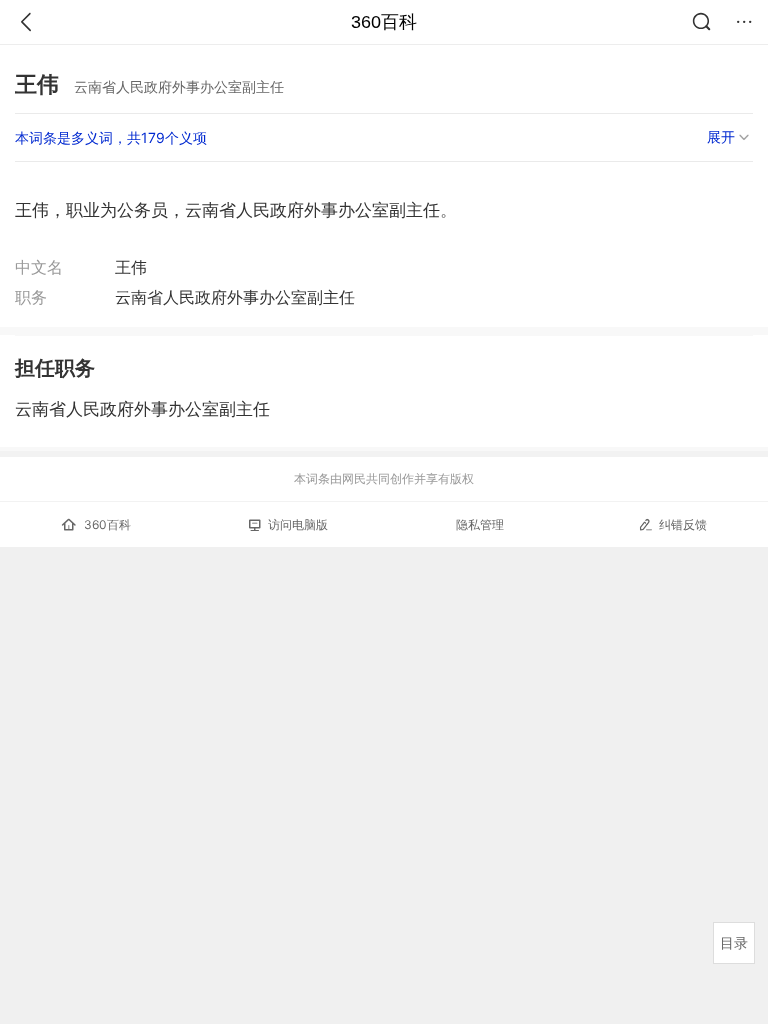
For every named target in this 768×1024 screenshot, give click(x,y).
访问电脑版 (298, 524)
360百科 (384, 22)
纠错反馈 (683, 524)
